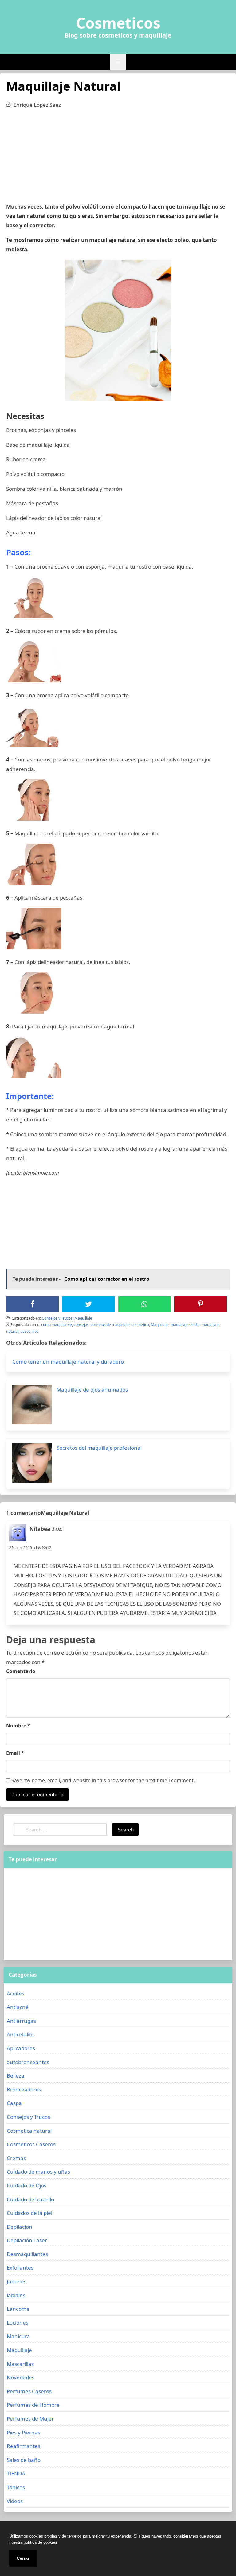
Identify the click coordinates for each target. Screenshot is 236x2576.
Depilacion (20, 2227)
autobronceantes (28, 2062)
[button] (118, 62)
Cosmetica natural (29, 2131)
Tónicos (16, 2487)
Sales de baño (24, 2460)
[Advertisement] (118, 159)
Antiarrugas (21, 2021)
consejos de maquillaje (110, 1325)
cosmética (140, 1325)
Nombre (18, 1726)
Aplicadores (21, 2048)
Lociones (18, 2323)
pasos (25, 1331)
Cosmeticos (118, 23)
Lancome (18, 2309)
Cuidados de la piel (29, 2213)
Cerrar (23, 2558)
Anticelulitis (21, 2034)
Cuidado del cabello (30, 2199)
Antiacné (18, 2007)
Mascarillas (20, 2364)
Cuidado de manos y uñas (38, 2172)
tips (35, 1331)
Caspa (14, 2103)
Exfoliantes (20, 2268)
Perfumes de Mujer (30, 2419)
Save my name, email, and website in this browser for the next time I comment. (102, 1780)
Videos (15, 2501)
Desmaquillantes (27, 2254)
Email (15, 1753)
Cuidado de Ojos (27, 2185)
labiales (16, 2295)
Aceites (16, 1993)
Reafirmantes (24, 2446)
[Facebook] (33, 1304)
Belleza (16, 2076)
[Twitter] (88, 1304)
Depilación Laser (27, 2240)
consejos (81, 1325)
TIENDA (16, 2473)
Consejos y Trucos (57, 1318)
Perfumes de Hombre (33, 2405)
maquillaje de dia (185, 1325)
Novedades (21, 2377)
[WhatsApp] (144, 1304)
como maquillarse (57, 1325)
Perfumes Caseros (29, 2391)
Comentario (21, 1671)
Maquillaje (83, 1318)
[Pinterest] (200, 1304)
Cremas (16, 2158)
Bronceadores (24, 2089)
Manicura (18, 2336)
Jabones (17, 2281)
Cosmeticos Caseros (31, 2144)
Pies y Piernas (24, 2432)
